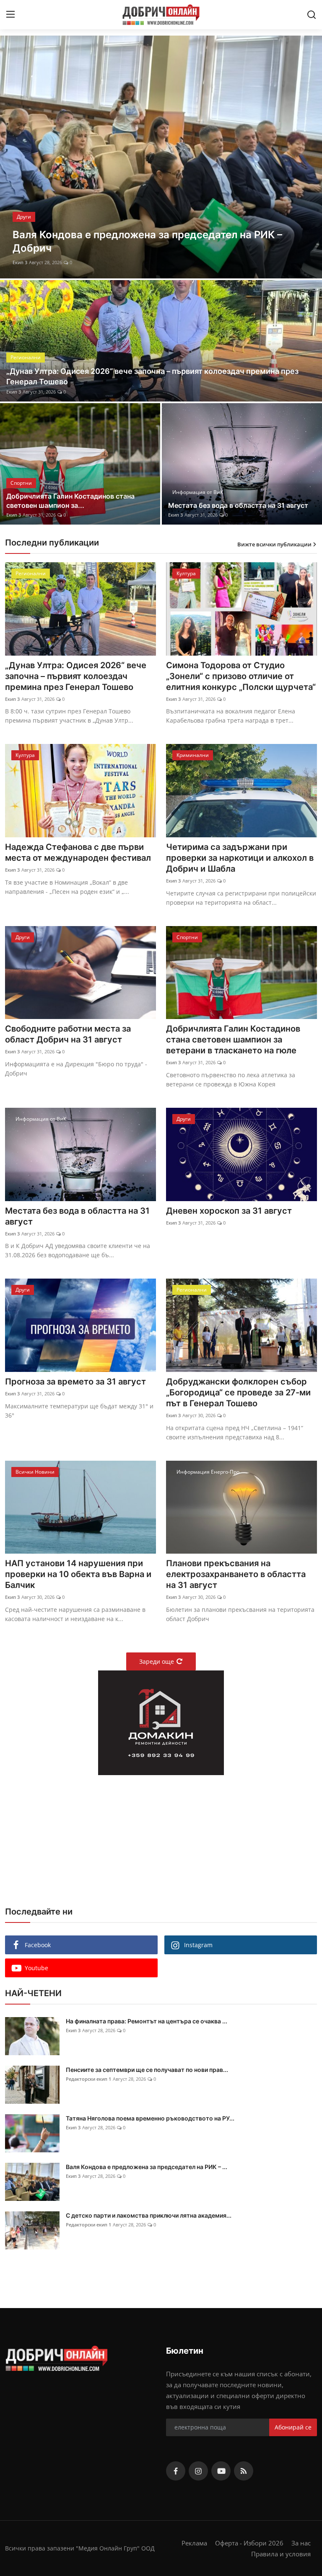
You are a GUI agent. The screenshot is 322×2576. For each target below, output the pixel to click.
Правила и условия (281, 2554)
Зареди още (157, 1661)
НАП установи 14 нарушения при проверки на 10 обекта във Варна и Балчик (78, 1574)
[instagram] (198, 2471)
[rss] (244, 2471)
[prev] (14, 157)
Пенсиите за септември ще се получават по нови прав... (147, 2070)
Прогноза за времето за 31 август (75, 1382)
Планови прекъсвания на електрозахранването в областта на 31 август (236, 1574)
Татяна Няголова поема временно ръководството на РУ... (150, 2118)
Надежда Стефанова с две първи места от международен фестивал (78, 852)
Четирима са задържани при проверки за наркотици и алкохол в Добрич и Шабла (240, 858)
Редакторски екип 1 (88, 2079)
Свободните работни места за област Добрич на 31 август (68, 1034)
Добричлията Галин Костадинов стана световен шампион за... (70, 501)
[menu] (10, 15)
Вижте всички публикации (274, 544)
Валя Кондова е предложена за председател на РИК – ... (147, 2167)
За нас (301, 2543)
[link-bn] (161, 1723)
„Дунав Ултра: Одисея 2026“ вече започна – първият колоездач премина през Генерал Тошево (152, 376)
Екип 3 (20, 262)
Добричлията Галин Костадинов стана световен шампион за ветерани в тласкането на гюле (233, 1040)
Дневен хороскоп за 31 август (229, 1211)
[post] (161, 157)
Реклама (194, 2543)
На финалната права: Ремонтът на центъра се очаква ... (147, 2021)
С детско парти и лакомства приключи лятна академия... (149, 2215)
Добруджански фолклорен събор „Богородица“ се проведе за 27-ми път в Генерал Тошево (238, 1392)
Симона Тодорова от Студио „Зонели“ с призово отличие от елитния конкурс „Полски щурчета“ (241, 676)
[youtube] (221, 2471)
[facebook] (176, 2471)
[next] (308, 157)
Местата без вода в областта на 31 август (238, 505)
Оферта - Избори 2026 (249, 2543)
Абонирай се (293, 2427)
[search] (312, 15)
